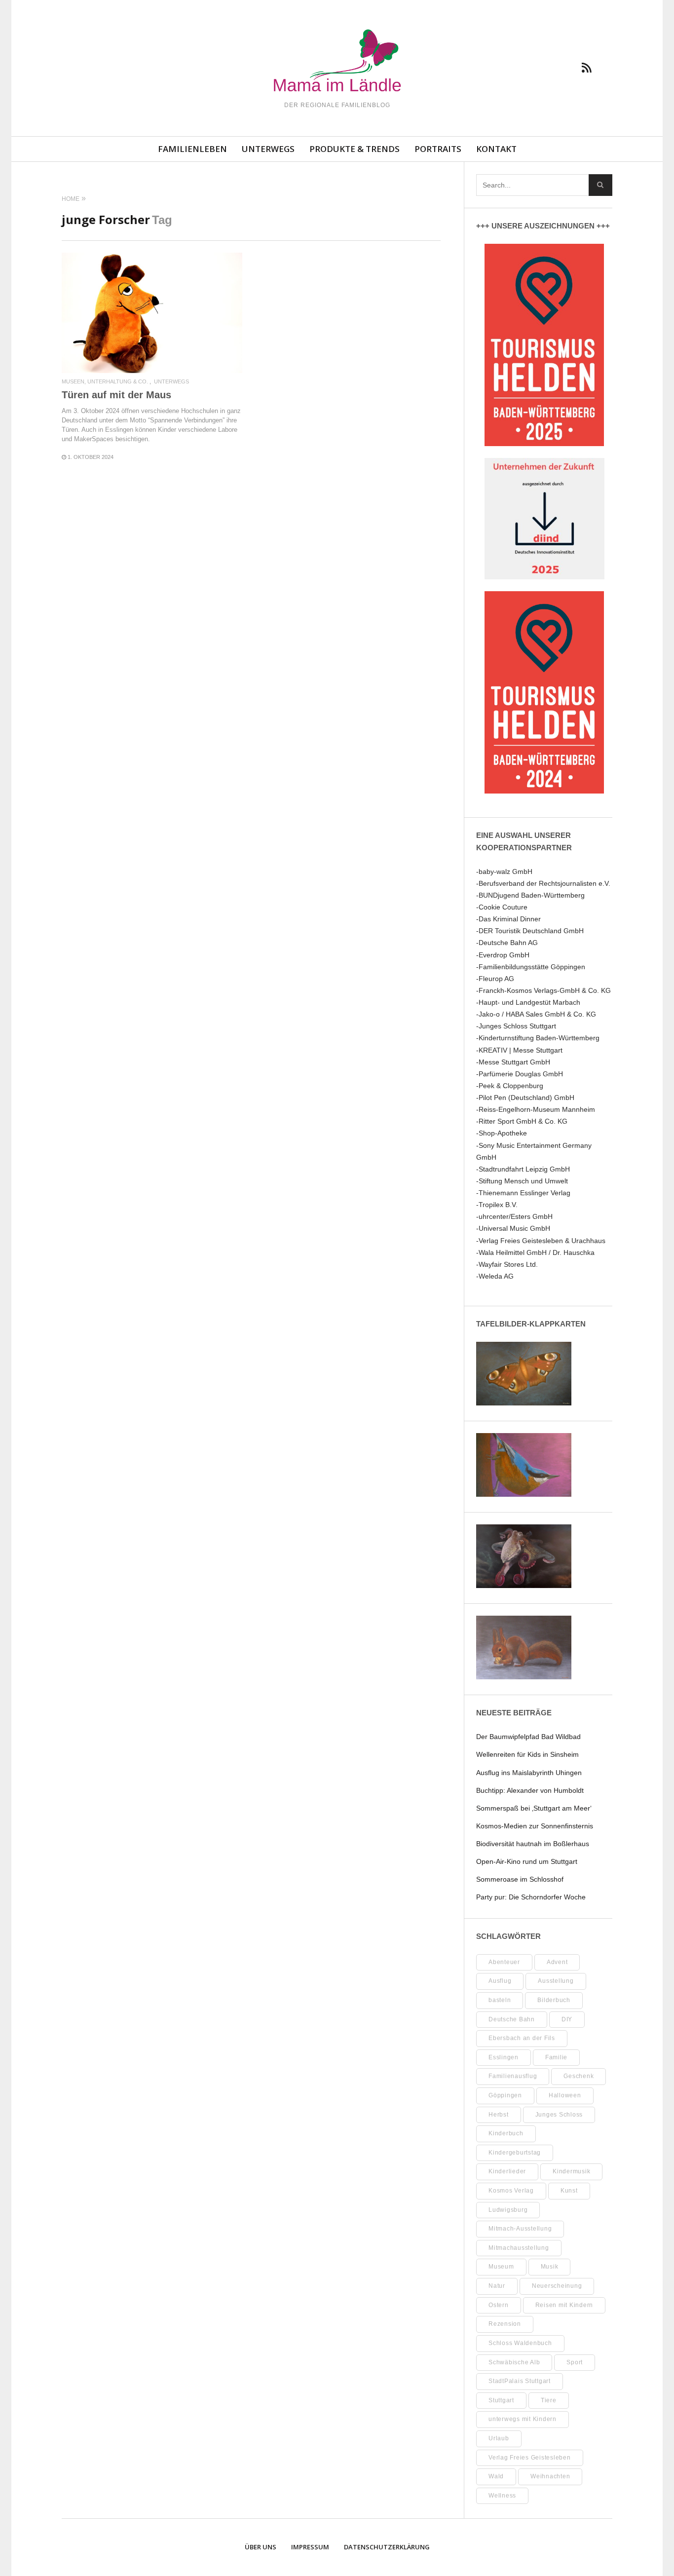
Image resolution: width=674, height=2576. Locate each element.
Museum (501, 2267)
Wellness (502, 2496)
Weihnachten (550, 2476)
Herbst (499, 2115)
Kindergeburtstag (515, 2153)
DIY (567, 2019)
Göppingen (505, 2095)
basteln (500, 2000)
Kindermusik (571, 2171)
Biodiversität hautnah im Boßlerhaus (533, 1844)
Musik (550, 2267)
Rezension (505, 2324)
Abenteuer (504, 1962)
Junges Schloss (559, 2115)
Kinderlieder (507, 2171)
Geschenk (579, 2076)
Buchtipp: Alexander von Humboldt (530, 1790)
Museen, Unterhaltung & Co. (105, 382)
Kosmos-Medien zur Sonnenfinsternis (535, 1826)
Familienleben (192, 149)
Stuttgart (501, 2400)
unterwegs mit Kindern (523, 2419)
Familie (556, 2057)
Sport (575, 2362)
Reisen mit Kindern (564, 2305)
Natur (497, 2286)
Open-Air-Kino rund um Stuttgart (527, 1861)
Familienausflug (513, 2076)
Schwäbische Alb (514, 2362)
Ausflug (500, 1981)
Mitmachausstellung (519, 2248)
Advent (557, 1962)
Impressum (310, 2547)
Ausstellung (556, 1981)
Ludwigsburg (508, 2210)
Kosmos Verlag (511, 2191)
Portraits (438, 149)
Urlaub (499, 2438)
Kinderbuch (506, 2133)
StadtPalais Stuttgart (520, 2381)
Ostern (499, 2305)
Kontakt (496, 149)
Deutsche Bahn (512, 2019)
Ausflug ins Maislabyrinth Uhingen (529, 1773)
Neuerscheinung (557, 2286)
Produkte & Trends (355, 149)
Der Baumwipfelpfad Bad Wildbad (528, 1737)
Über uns (261, 2547)
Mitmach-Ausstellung (520, 2229)
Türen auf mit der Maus (116, 395)
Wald (496, 2476)
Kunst (569, 2191)
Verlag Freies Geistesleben (530, 2458)
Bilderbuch (554, 2000)
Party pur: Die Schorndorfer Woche (531, 1897)
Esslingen (504, 2057)
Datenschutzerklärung (387, 2547)
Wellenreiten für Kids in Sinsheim (527, 1754)
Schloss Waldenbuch (520, 2343)
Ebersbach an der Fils (522, 2038)
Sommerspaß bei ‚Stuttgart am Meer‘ (534, 1808)
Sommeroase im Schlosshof (520, 1879)
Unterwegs (268, 149)
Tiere (549, 2400)
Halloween (565, 2095)
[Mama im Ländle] (337, 62)
